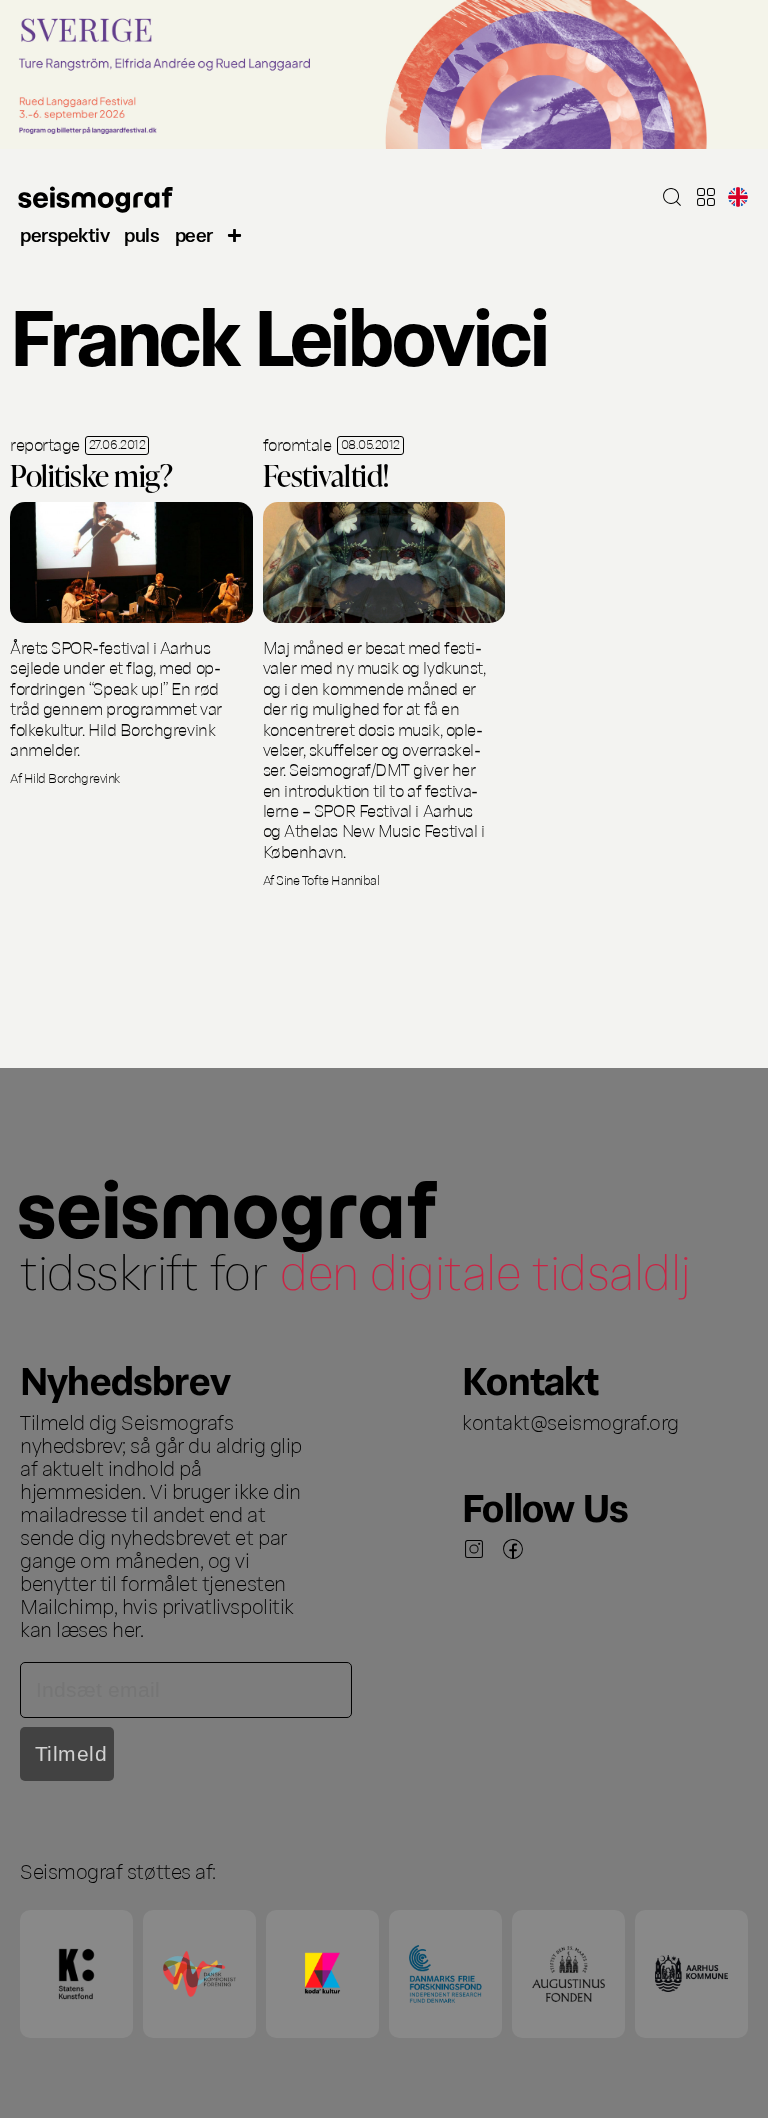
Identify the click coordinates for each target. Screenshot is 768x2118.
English (738, 197)
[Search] (672, 197)
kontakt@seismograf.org (570, 1421)
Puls (141, 233)
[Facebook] (513, 1549)
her (126, 1628)
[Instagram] (474, 1549)
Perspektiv (64, 233)
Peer (194, 233)
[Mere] (235, 233)
